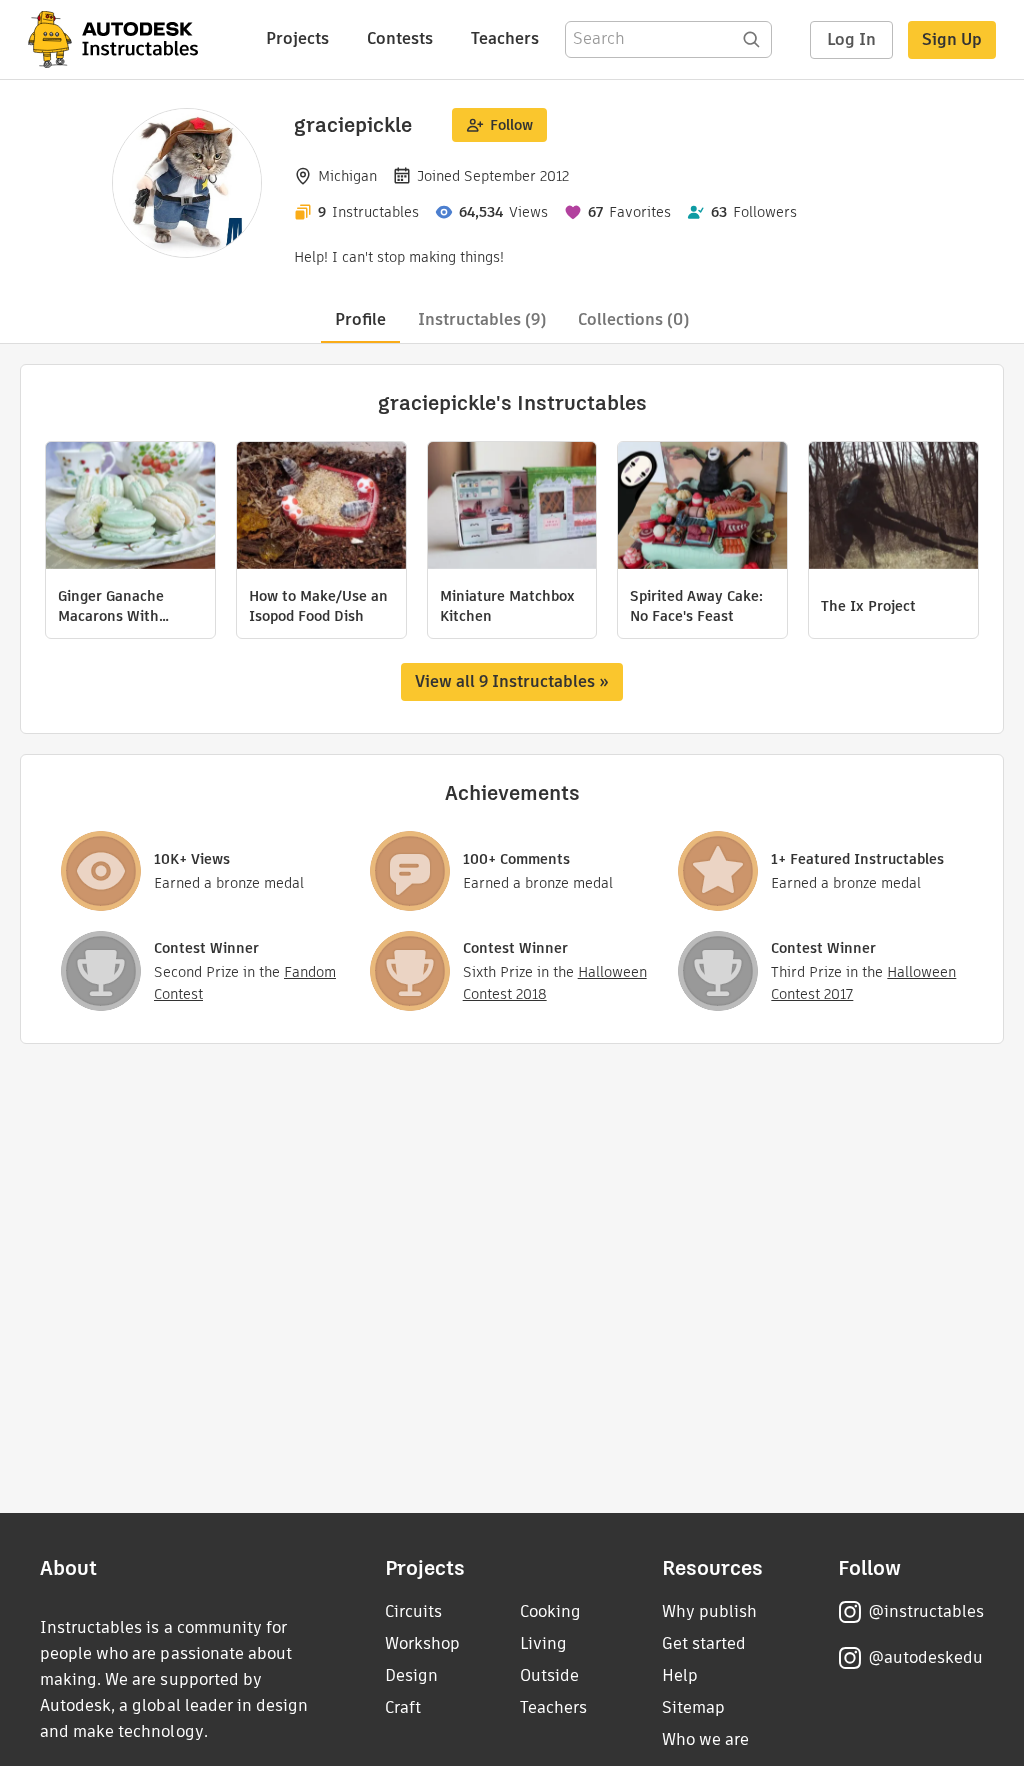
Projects (297, 38)
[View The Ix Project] (893, 508)
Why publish (709, 1611)
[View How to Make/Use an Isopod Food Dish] (321, 508)
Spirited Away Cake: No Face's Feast (696, 606)
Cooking (550, 1611)
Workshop (422, 1643)
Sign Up (952, 39)
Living (543, 1643)
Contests (400, 38)
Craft (403, 1707)
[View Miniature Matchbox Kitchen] (512, 508)
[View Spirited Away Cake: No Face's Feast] (702, 508)
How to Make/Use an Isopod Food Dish (318, 606)
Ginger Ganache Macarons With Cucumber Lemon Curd (114, 606)
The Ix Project (868, 606)
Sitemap (693, 1707)
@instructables (926, 1611)
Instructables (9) (482, 319)
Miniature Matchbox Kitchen (507, 606)
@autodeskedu (925, 1657)
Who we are (705, 1739)
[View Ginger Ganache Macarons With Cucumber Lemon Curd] (130, 508)
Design (411, 1675)
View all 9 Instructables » (512, 681)
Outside (549, 1675)
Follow (511, 125)
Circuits (413, 1611)
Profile (360, 319)
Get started (704, 1643)
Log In (851, 39)
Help (680, 1675)
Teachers (505, 38)
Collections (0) (633, 319)
